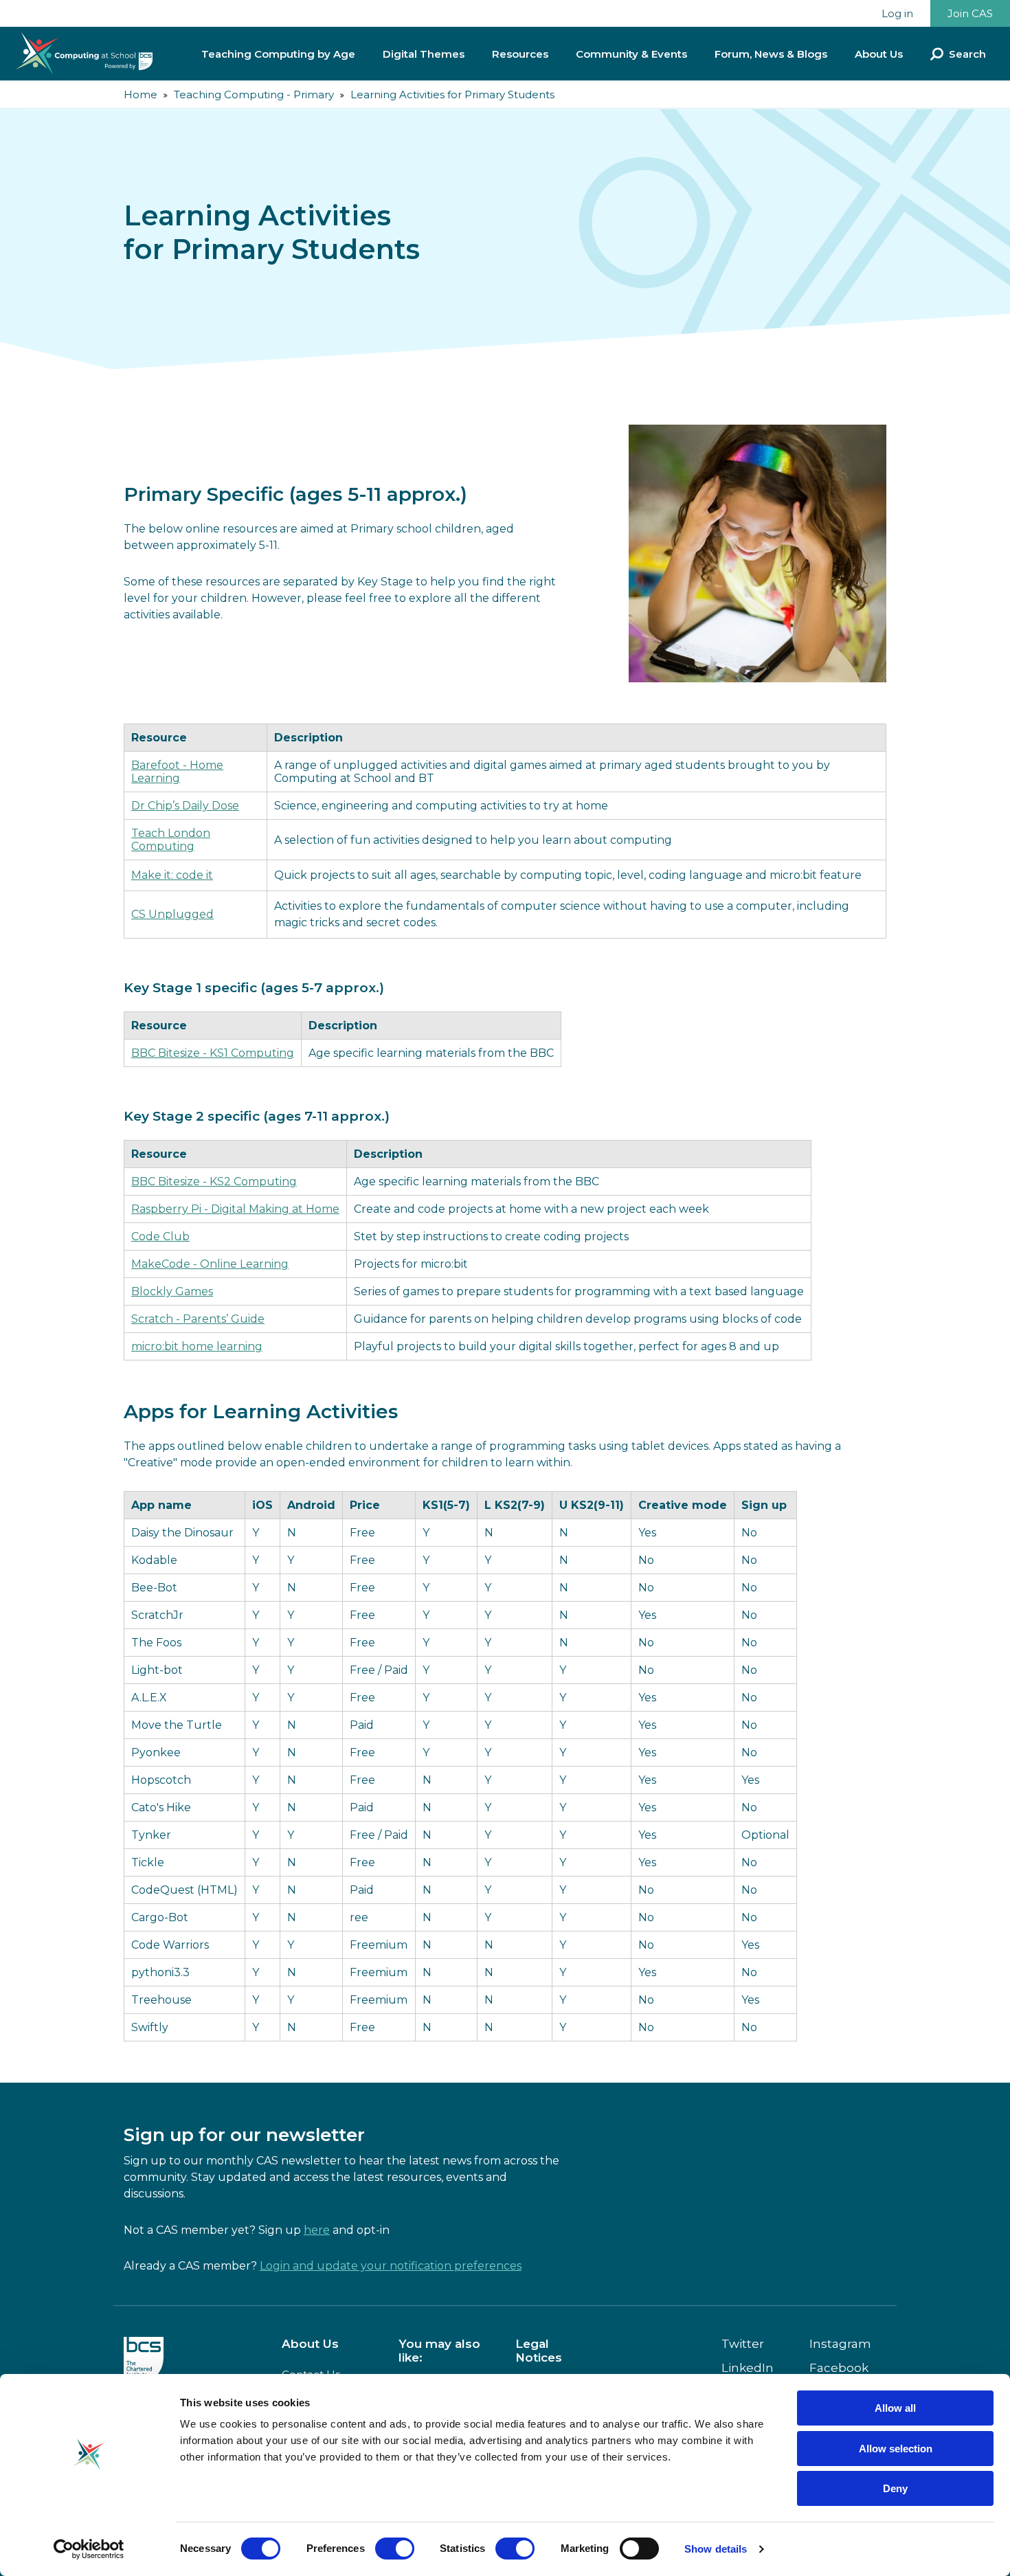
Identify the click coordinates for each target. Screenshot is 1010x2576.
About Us (879, 54)
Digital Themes (424, 54)
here (317, 2230)
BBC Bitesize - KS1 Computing (213, 1053)
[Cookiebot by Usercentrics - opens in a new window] (89, 2549)
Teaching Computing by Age (278, 54)
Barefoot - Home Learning (177, 772)
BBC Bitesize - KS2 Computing (214, 1181)
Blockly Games (172, 1291)
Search (967, 54)
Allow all (895, 2408)
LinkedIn (748, 2368)
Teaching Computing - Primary (254, 94)
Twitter (743, 2344)
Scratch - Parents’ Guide (198, 1319)
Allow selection (896, 2449)
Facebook (839, 2368)
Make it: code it (172, 875)
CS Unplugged (172, 914)
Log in (897, 13)
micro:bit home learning (197, 1346)
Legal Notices (539, 2351)
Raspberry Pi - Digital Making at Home (235, 1209)
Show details (716, 2549)
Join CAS (970, 13)
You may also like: (439, 2351)
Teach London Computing (171, 840)
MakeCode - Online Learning (210, 1264)
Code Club (160, 1236)
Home (141, 94)
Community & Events (631, 54)
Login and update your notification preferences (391, 2266)
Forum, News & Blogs (771, 54)
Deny (895, 2488)
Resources (520, 54)
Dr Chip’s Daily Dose (185, 806)
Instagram (840, 2344)
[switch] (395, 2549)
